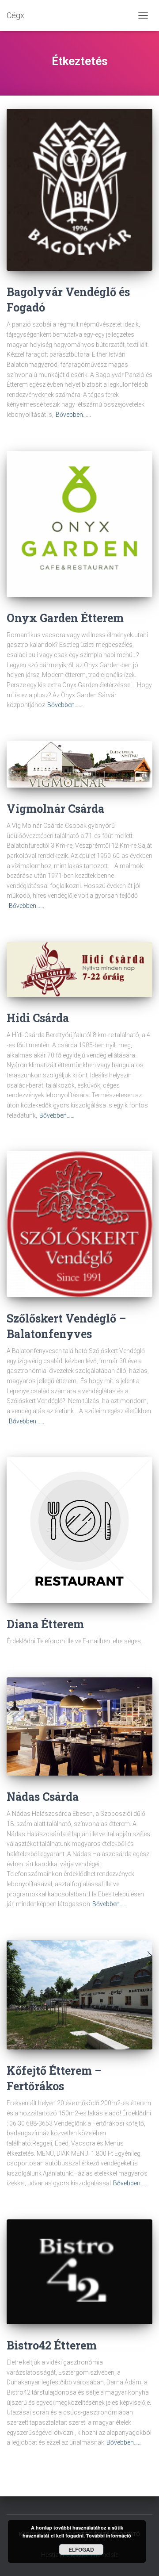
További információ (109, 2536)
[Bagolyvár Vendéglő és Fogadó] (79, 190)
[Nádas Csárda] (79, 1726)
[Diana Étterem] (79, 1530)
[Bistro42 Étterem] (79, 2272)
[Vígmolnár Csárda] (79, 764)
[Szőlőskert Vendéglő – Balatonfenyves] (79, 1224)
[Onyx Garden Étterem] (79, 524)
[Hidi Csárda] (79, 970)
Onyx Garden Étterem (65, 618)
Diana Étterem (45, 1624)
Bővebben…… (73, 415)
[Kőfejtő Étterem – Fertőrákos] (79, 1995)
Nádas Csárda (43, 1797)
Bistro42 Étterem (52, 2345)
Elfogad (81, 2549)
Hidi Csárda (38, 1018)
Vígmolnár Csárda (55, 809)
